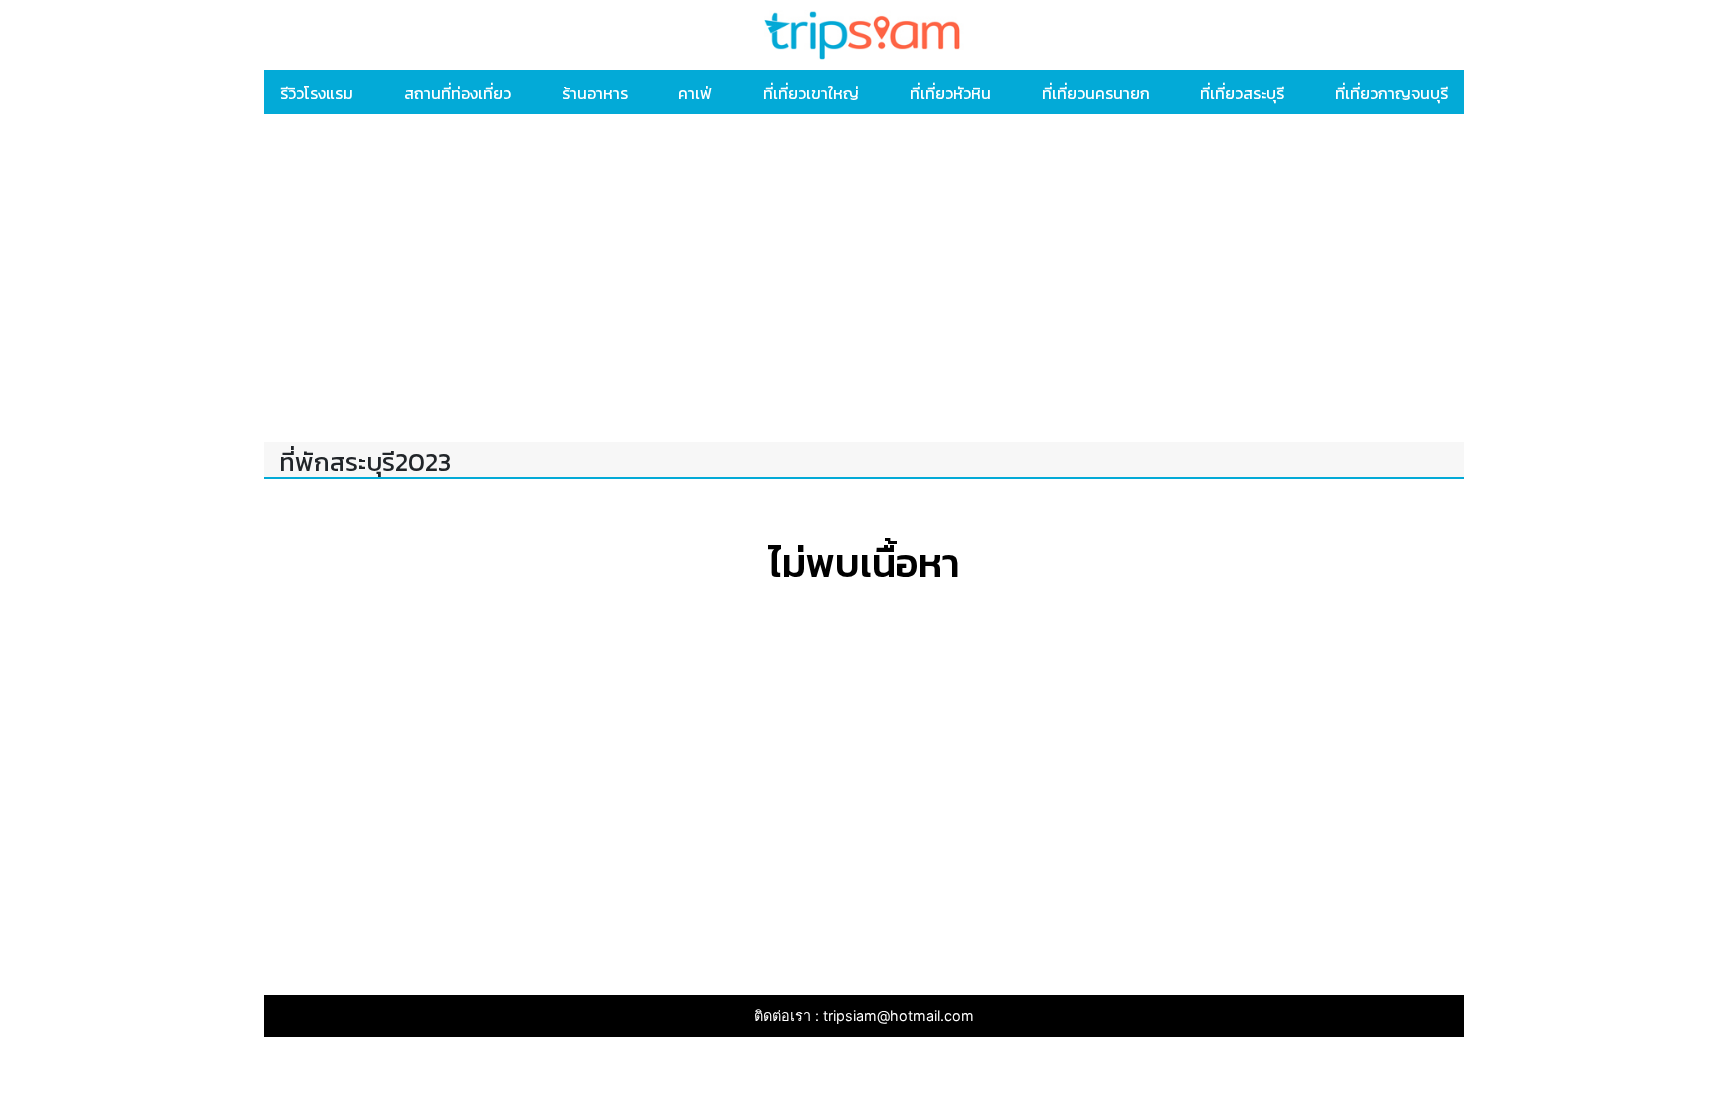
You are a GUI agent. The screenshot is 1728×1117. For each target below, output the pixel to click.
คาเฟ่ (695, 93)
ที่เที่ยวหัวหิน (950, 93)
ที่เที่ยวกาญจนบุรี (1391, 93)
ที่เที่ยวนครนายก (1096, 93)
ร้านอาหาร (595, 93)
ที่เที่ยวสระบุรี (1242, 93)
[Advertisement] (864, 282)
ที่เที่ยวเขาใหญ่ (811, 93)
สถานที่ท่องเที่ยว (457, 93)
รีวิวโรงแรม (316, 93)
